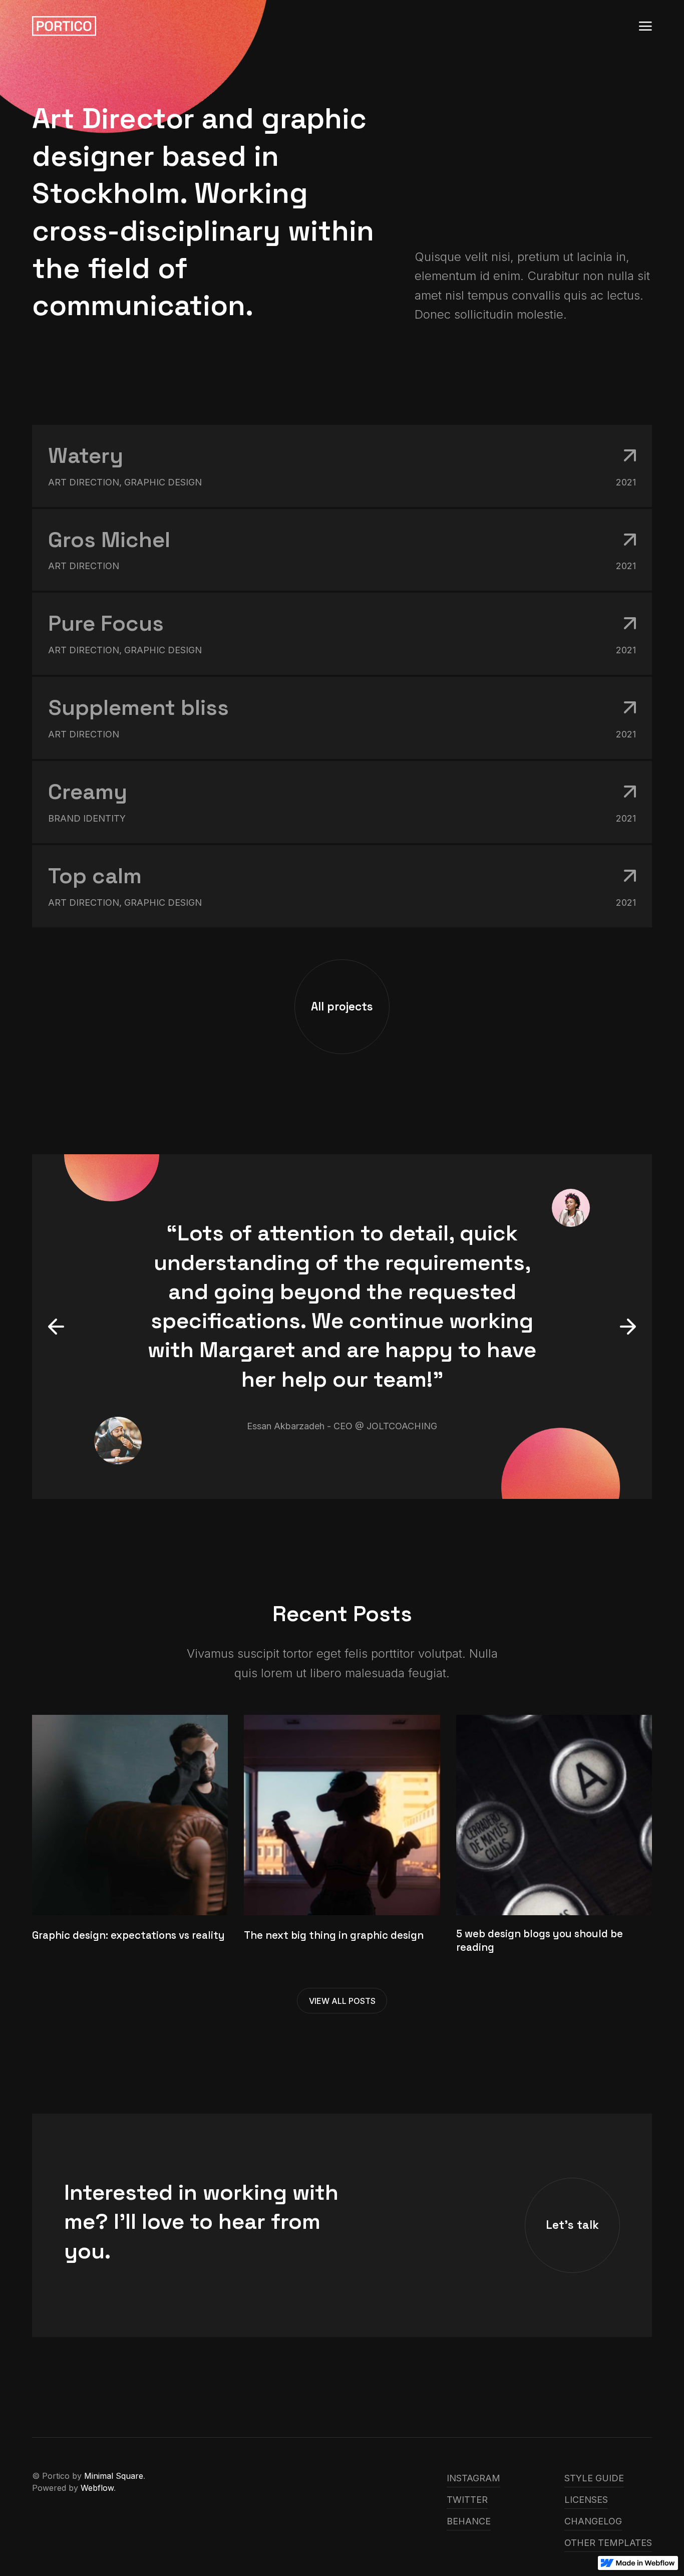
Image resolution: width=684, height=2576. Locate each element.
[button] (645, 26)
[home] (64, 26)
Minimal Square (114, 2476)
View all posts (342, 2001)
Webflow (97, 2488)
